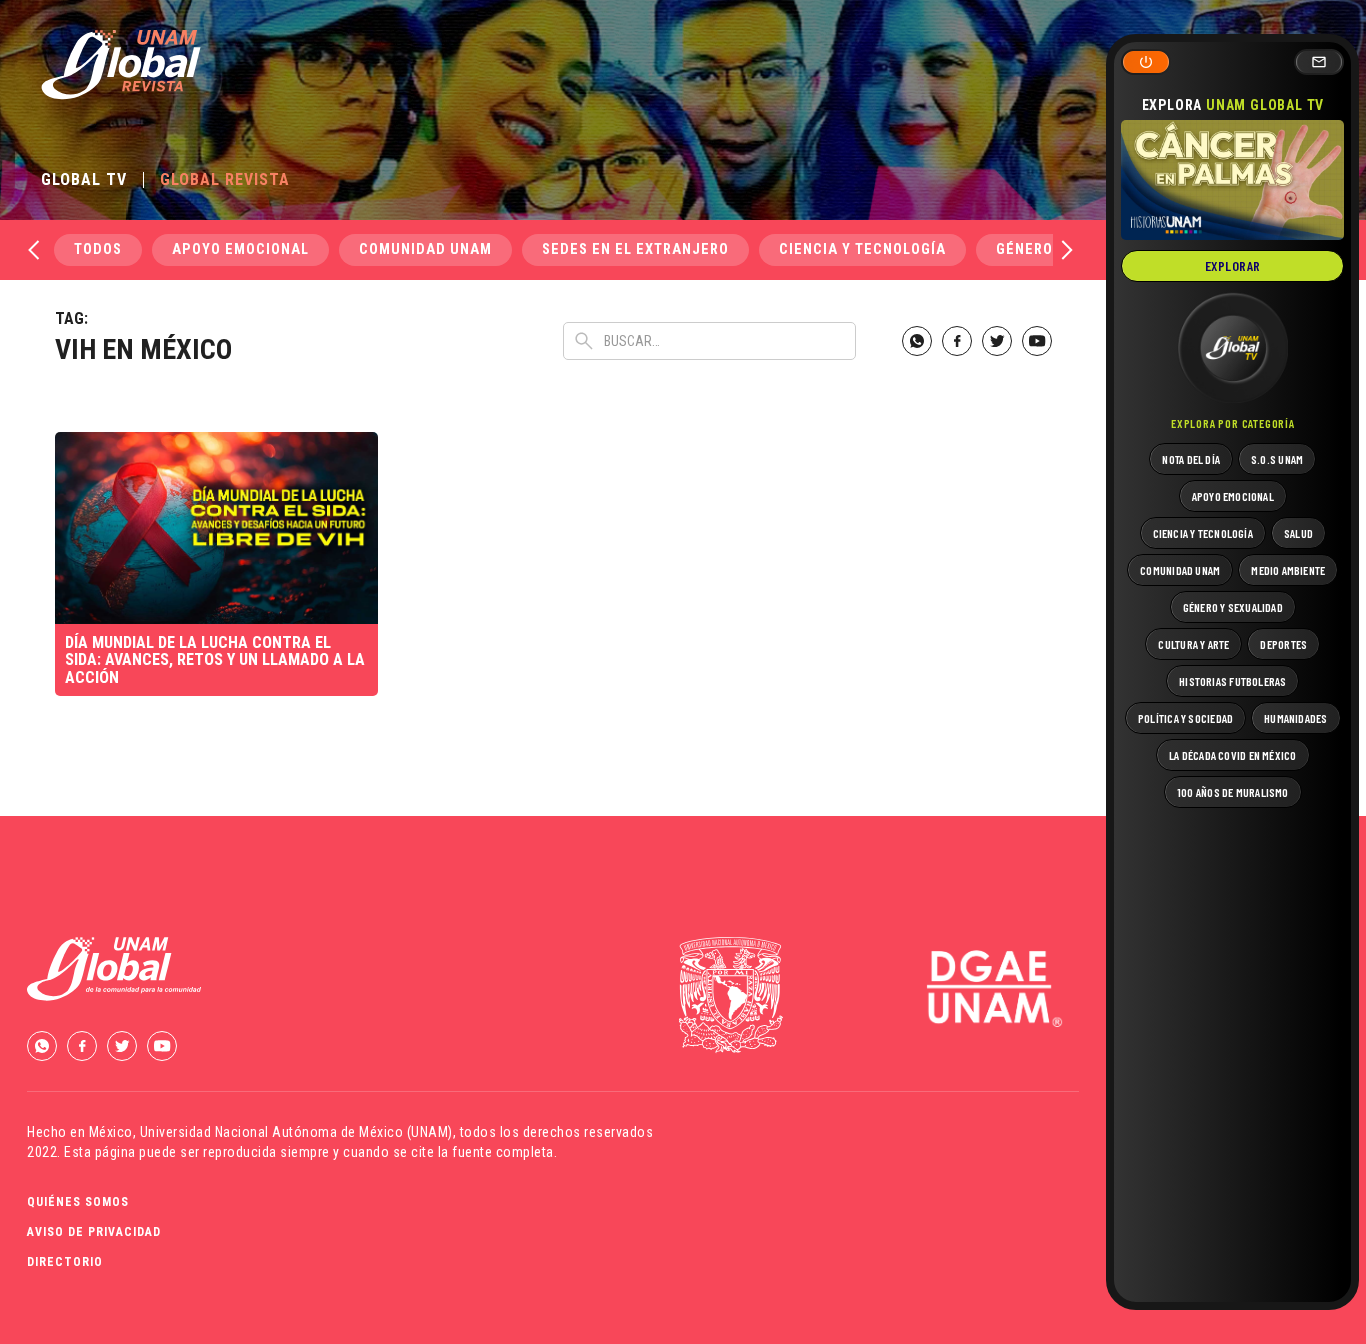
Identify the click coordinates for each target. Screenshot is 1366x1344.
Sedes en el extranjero (635, 249)
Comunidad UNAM (425, 249)
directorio (65, 1262)
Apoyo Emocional (240, 249)
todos (98, 249)
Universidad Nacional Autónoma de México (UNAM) (296, 1132)
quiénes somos (78, 1202)
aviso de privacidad (94, 1232)
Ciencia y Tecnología (862, 249)
